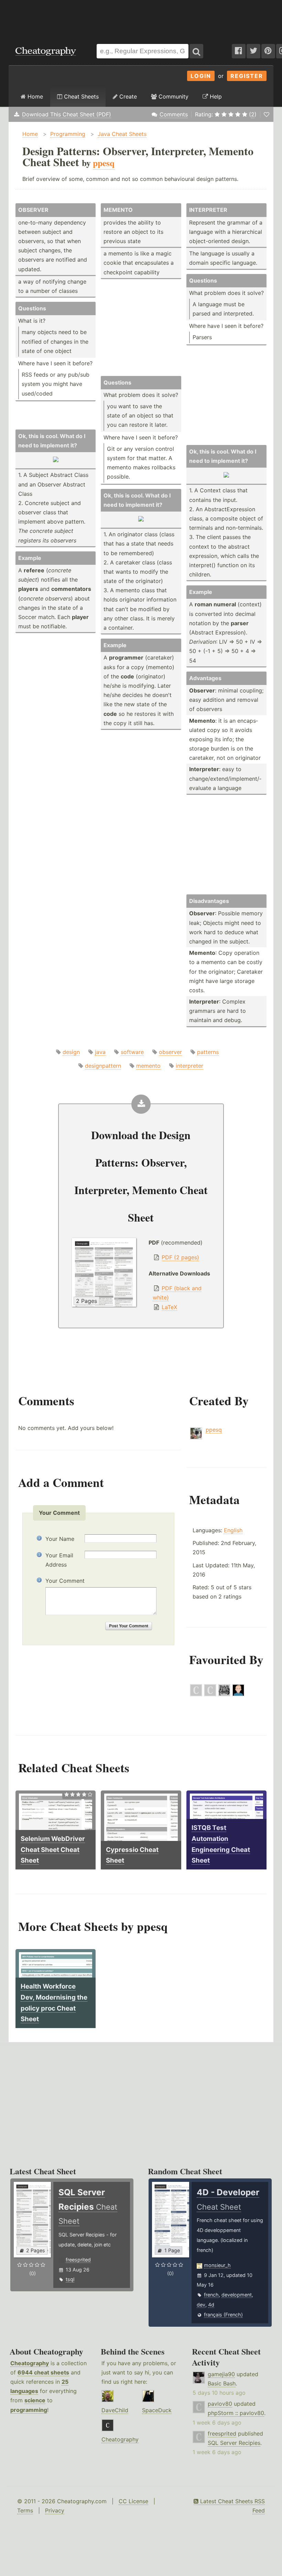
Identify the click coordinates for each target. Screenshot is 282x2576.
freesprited (78, 2260)
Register (247, 76)
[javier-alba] (224, 1694)
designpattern (103, 1066)
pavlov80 (220, 2404)
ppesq (214, 1430)
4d (211, 2305)
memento (148, 1066)
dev (201, 2305)
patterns (208, 1052)
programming (29, 2410)
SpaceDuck (157, 2410)
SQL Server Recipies (234, 2443)
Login (201, 76)
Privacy (55, 2510)
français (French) (223, 2315)
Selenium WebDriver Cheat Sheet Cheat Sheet (53, 1850)
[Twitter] (253, 51)
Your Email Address (59, 1560)
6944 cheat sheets (43, 2372)
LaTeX (169, 1307)
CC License (133, 2501)
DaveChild (115, 2410)
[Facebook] (239, 51)
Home (34, 96)
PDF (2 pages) (180, 1257)
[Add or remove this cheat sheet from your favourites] (267, 114)
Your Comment (65, 1581)
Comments (174, 114)
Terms (25, 2510)
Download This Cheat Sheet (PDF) (67, 114)
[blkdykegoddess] (210, 1694)
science (35, 2400)
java (100, 1052)
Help (215, 96)
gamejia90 (221, 2374)
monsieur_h (217, 2265)
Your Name (60, 1539)
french (211, 2295)
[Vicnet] (238, 1694)
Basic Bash (222, 2383)
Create (127, 96)
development (237, 2295)
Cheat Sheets (80, 96)
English (233, 1530)
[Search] (196, 51)
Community (173, 96)
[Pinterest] (268, 51)
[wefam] (196, 1694)
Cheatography (30, 2363)
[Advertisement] (141, 19)
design (71, 1052)
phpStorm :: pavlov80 (236, 2413)
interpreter (189, 1066)
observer (170, 1052)
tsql (70, 2279)
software (132, 1052)
